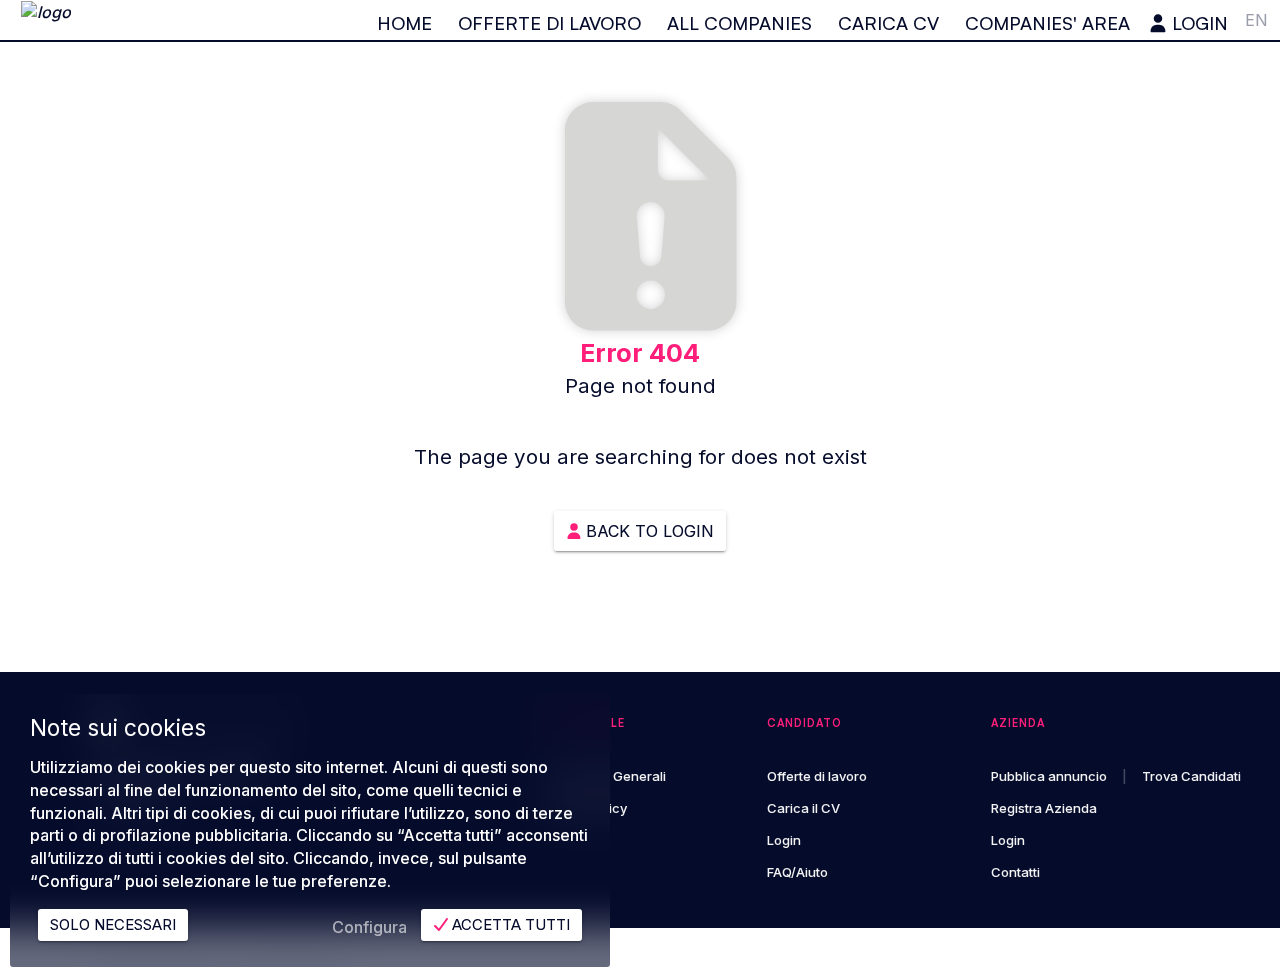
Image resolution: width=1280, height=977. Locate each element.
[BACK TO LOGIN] (640, 506)
